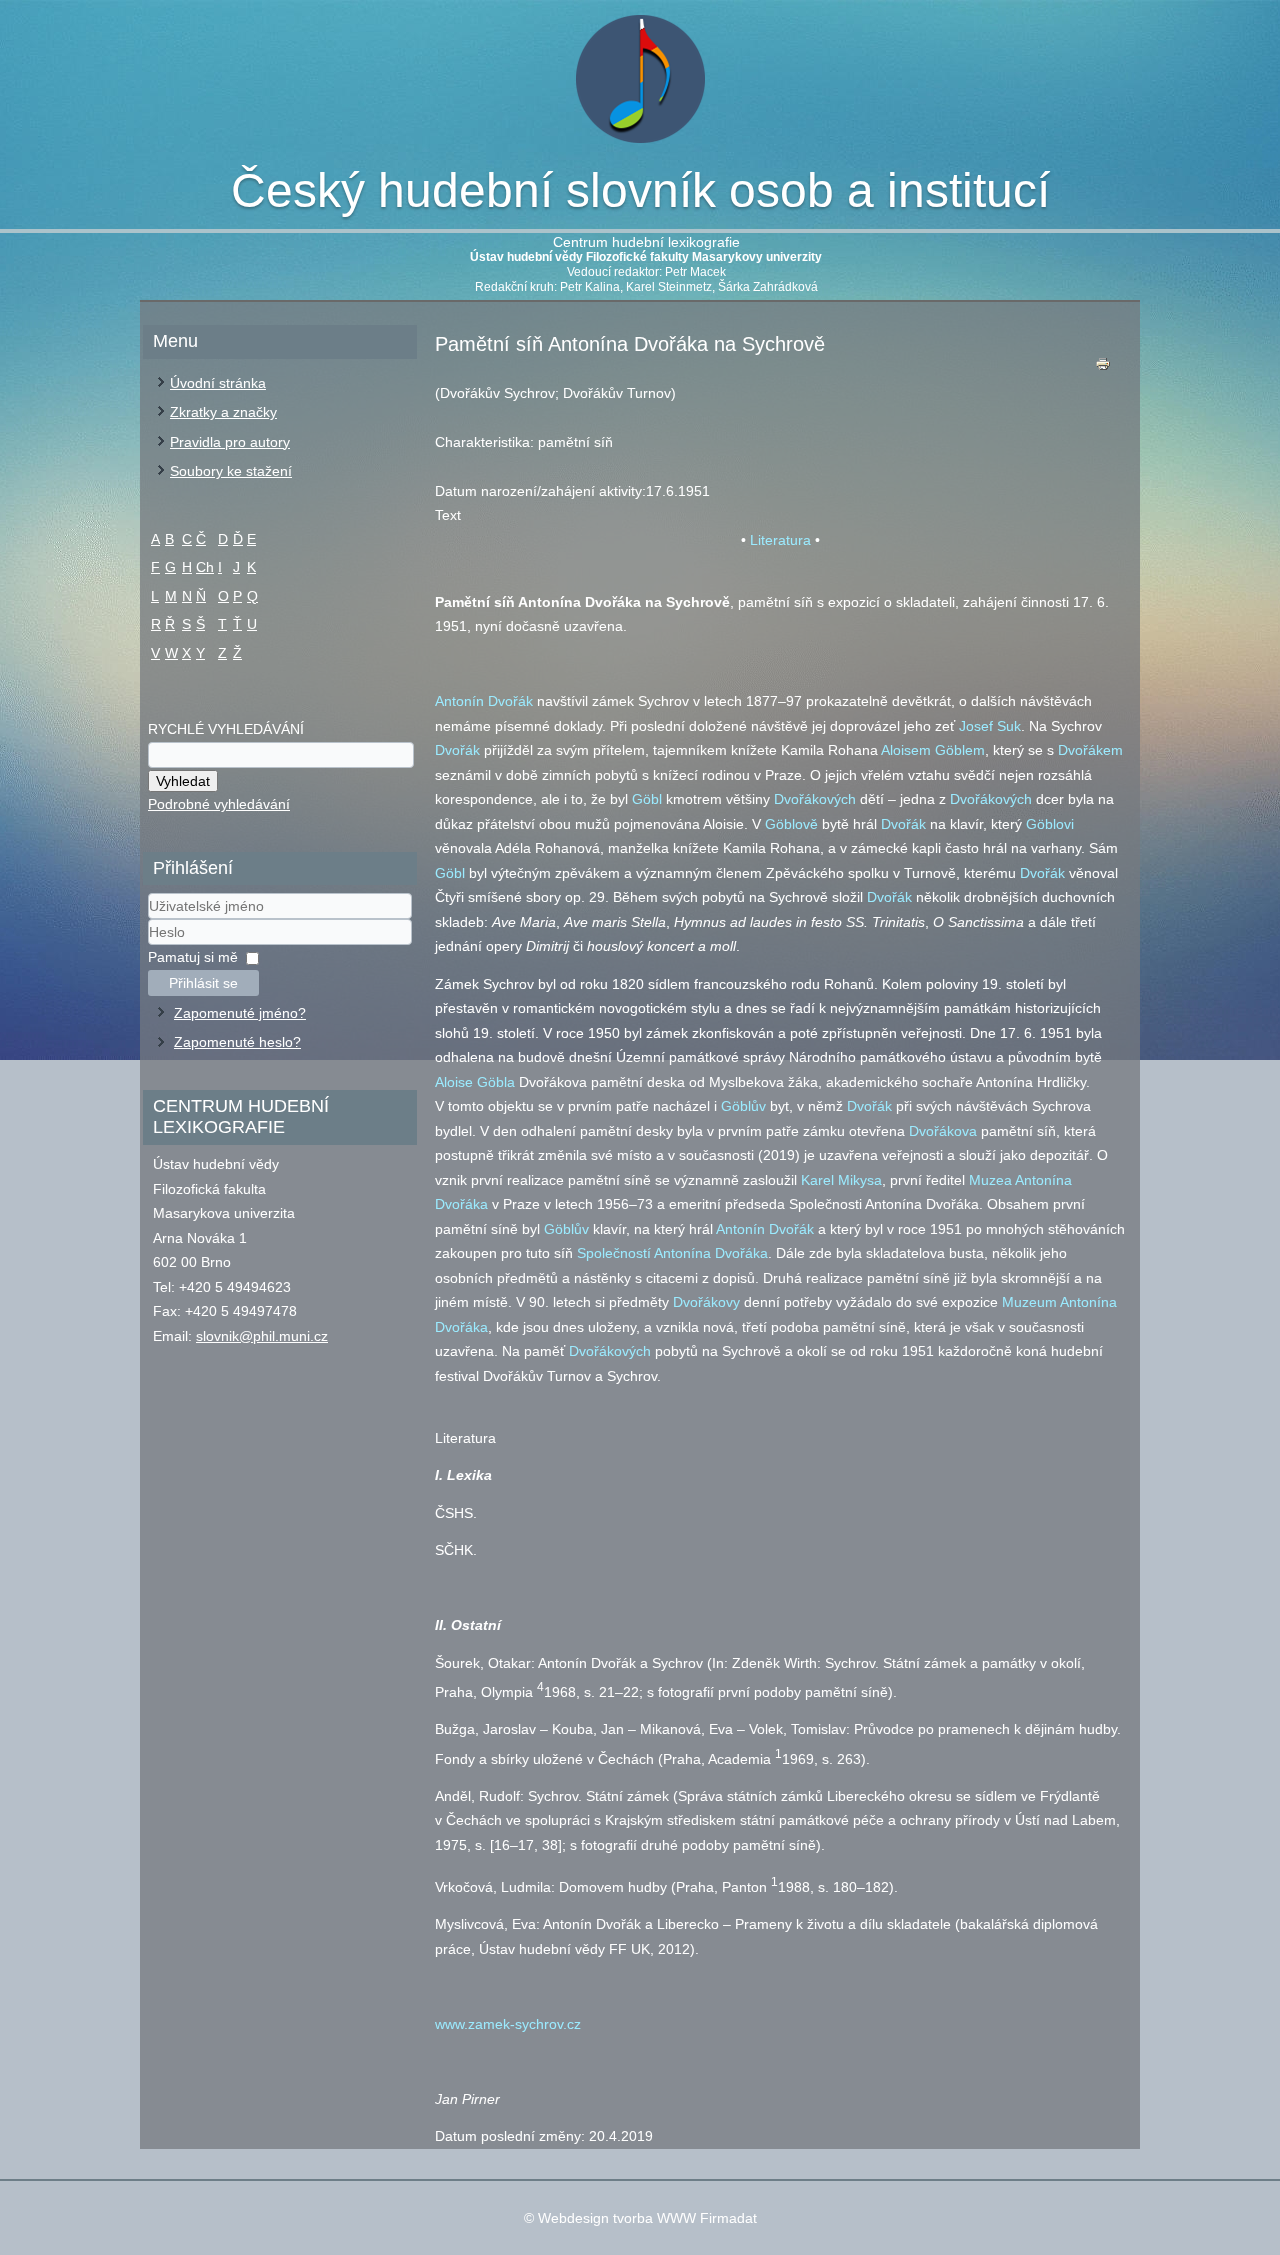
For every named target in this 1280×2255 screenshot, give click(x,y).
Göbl (647, 799)
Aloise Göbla (475, 1082)
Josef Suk (990, 726)
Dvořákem (1090, 750)
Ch (205, 567)
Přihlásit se (203, 983)
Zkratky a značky (223, 412)
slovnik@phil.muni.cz (262, 1336)
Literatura (780, 540)
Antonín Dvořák (484, 701)
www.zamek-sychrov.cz (508, 2024)
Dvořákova (943, 1131)
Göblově (791, 824)
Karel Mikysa (841, 1180)
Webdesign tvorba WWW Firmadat (647, 2218)
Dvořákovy (706, 1302)
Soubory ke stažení (231, 471)
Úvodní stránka (218, 383)
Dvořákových (815, 799)
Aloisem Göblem (933, 750)
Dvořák (457, 750)
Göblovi (1050, 824)
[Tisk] (1103, 368)
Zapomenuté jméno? (240, 1013)
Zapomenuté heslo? (237, 1042)
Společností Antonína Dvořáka (672, 1253)
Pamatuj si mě (193, 957)
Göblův (743, 1106)
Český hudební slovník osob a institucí (640, 190)
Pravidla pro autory (230, 442)
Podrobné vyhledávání (219, 804)
